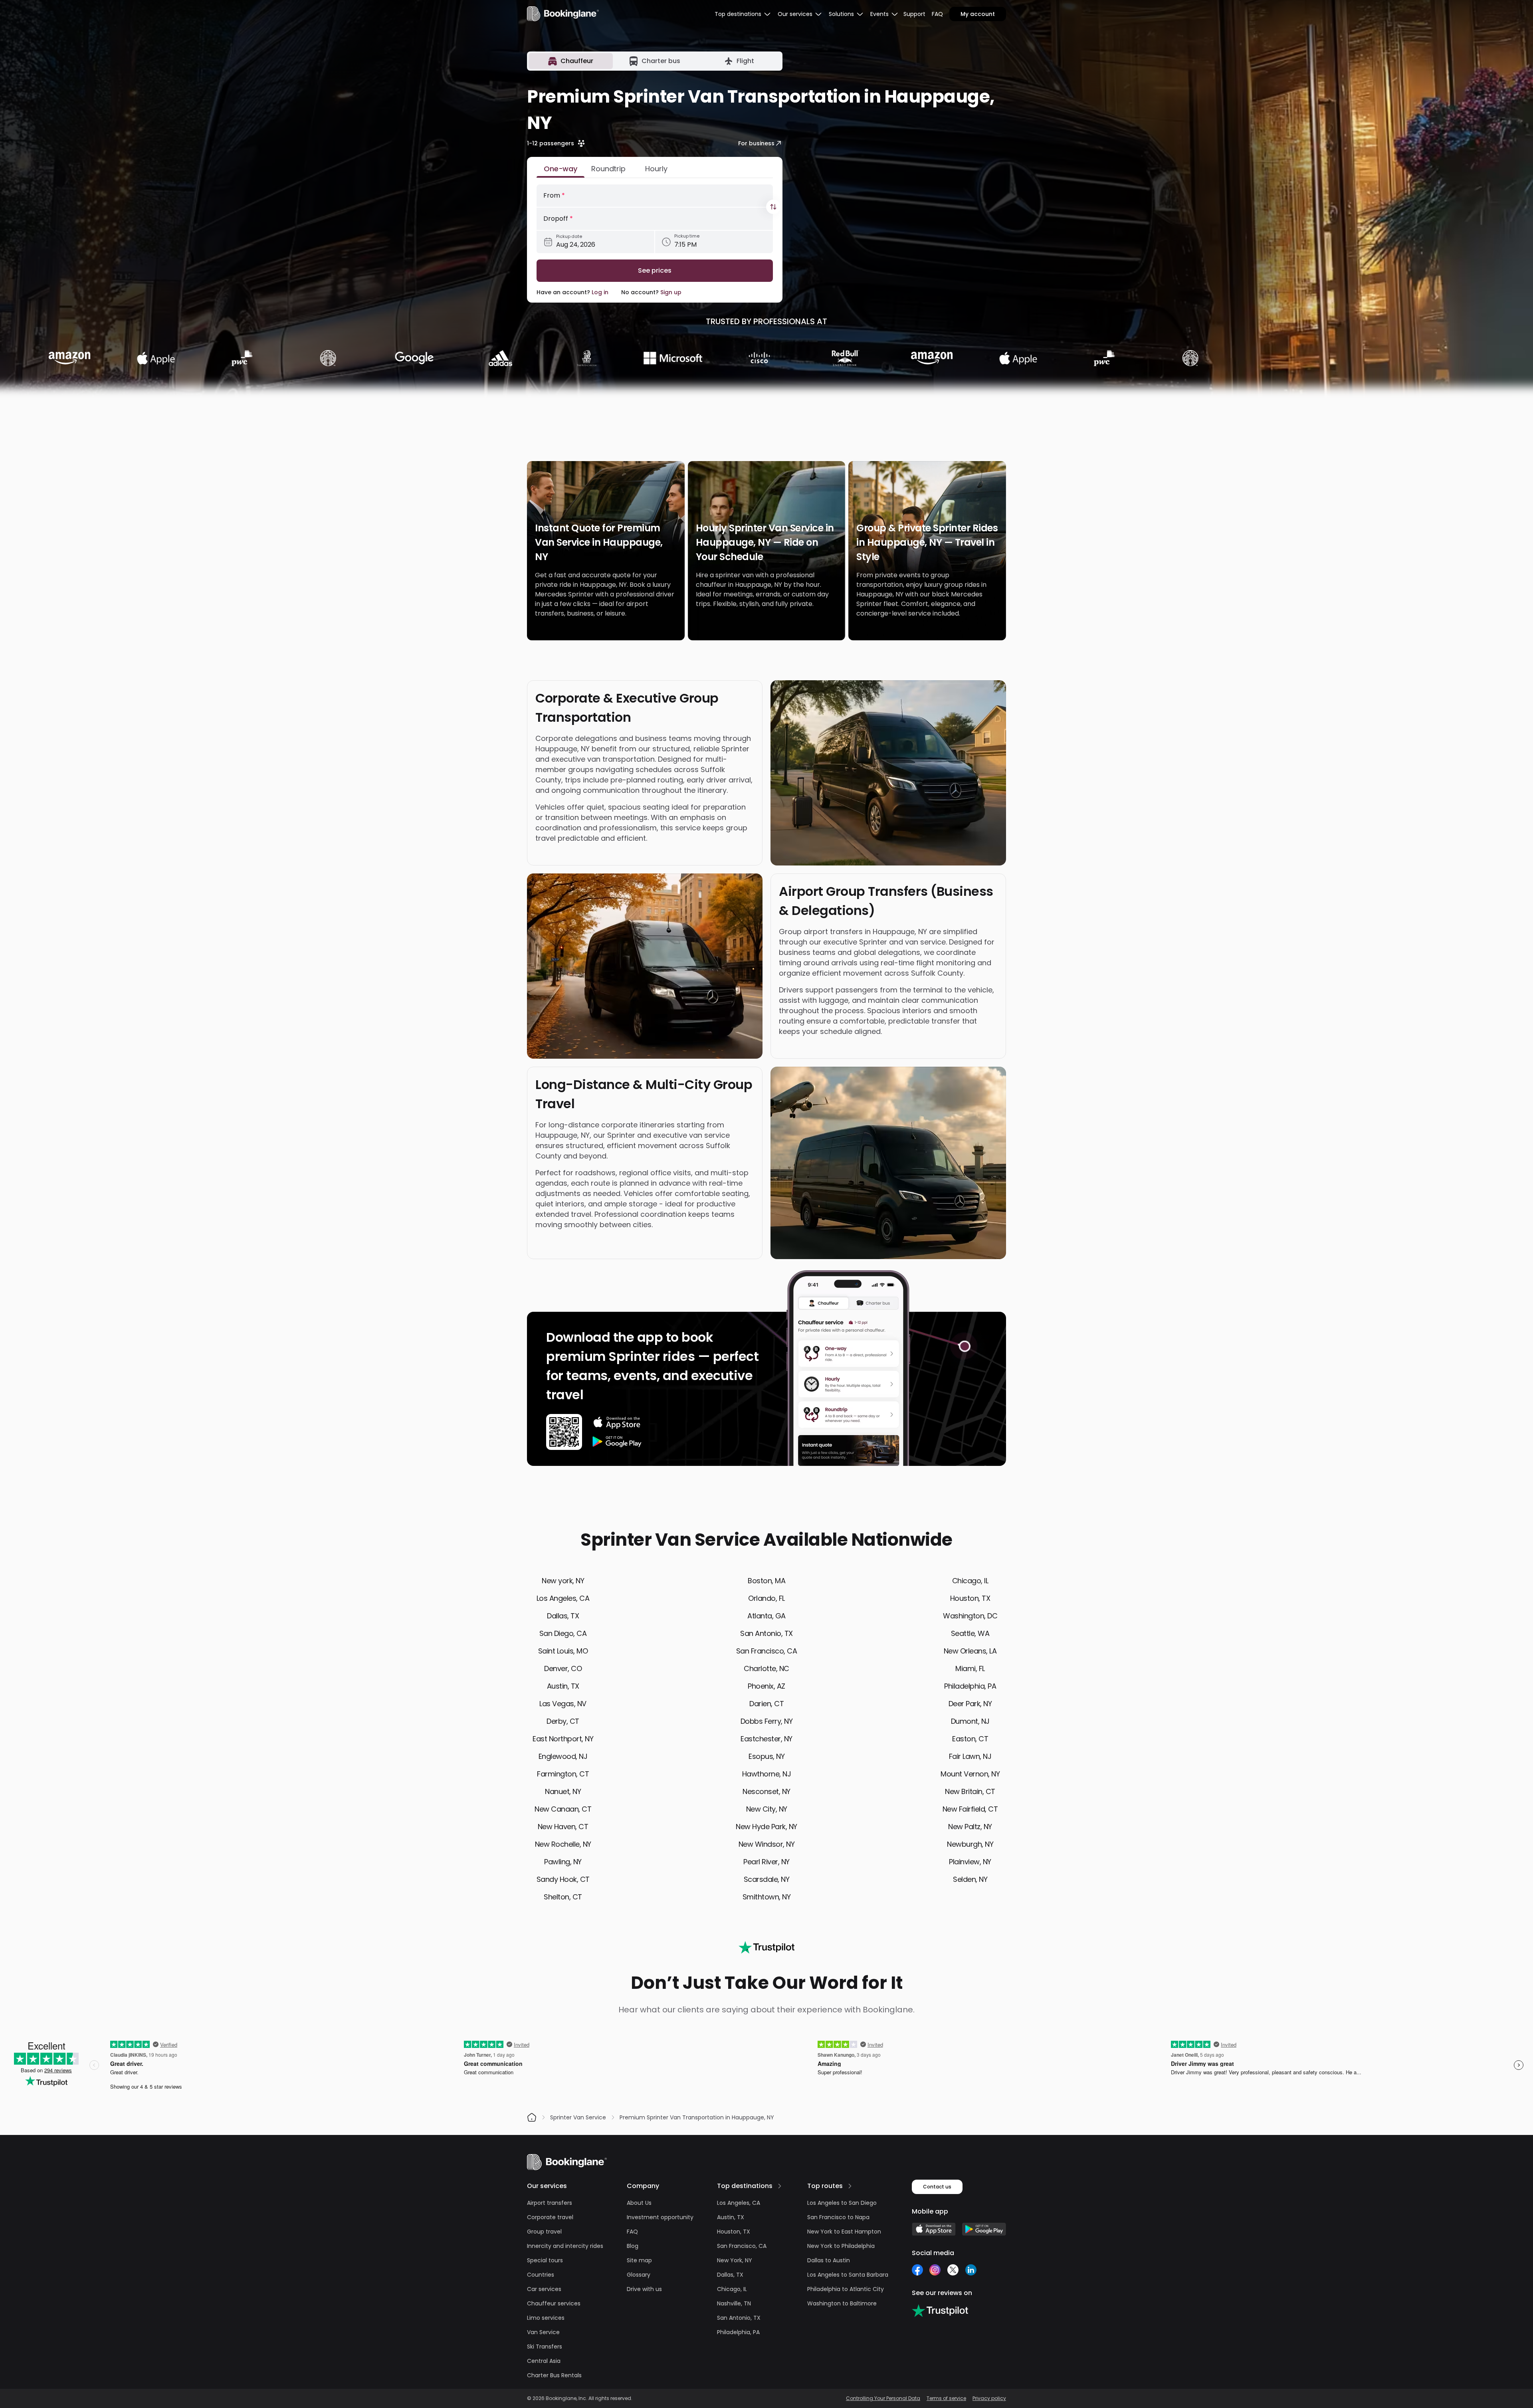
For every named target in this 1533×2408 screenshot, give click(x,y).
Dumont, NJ (970, 1721)
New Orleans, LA (970, 1651)
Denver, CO (563, 1668)
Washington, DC (970, 1616)
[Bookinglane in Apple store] (934, 2229)
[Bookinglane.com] (766, 1947)
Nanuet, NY (563, 1791)
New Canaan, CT (563, 1809)
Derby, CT (563, 1721)
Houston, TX (970, 1598)
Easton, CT (970, 1739)
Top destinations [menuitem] (738, 14)
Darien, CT (766, 1704)
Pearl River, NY (766, 1862)
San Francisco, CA (767, 1651)
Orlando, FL (766, 1598)
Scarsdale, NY (767, 1879)
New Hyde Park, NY (766, 1827)
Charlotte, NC (766, 1668)
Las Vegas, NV (563, 1704)
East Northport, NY (563, 1739)
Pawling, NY (563, 1862)
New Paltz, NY (970, 1827)
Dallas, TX (563, 1616)
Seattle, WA (970, 1633)
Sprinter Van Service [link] (578, 2117)
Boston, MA (766, 1581)
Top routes (825, 2186)
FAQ (937, 14)
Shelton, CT (563, 1897)
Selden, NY (970, 1879)
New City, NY (767, 1809)
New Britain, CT (970, 1791)
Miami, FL (970, 1668)
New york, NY (563, 1581)
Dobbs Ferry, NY (767, 1721)
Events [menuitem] (879, 14)
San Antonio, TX (766, 1633)
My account (978, 14)
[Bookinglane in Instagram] (935, 2270)
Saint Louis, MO (563, 1651)
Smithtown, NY (767, 1897)
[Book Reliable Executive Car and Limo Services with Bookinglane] (563, 14)
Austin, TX (563, 1686)
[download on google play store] (617, 1442)
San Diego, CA (563, 1633)
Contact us (937, 2187)
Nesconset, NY (766, 1791)
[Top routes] (850, 2186)
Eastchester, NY (766, 1739)
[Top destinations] (780, 2186)
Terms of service (946, 2398)
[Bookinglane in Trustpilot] (940, 2311)
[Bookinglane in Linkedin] (971, 2270)
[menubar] (743, 14)
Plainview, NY (970, 1862)
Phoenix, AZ (766, 1686)
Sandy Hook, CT (563, 1879)
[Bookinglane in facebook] (917, 2270)
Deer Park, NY (970, 1704)
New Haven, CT (563, 1827)
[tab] (571, 61)
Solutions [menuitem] (841, 14)
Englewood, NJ (563, 1756)
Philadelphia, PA (970, 1686)
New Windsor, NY (767, 1844)
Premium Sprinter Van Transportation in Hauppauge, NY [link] (697, 2117)
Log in (600, 292)
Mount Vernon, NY (970, 1774)
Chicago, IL (970, 1581)
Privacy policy (989, 2398)
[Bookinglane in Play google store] (984, 2229)
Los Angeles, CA (563, 1598)
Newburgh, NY (970, 1844)
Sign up (671, 292)
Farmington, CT (563, 1774)
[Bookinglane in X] (953, 2270)
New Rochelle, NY (563, 1844)
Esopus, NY (766, 1756)
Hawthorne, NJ (767, 1774)
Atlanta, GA (766, 1616)
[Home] (532, 2117)
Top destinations (745, 2186)
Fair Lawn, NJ (970, 1756)
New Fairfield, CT (970, 1809)
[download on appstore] (617, 1422)
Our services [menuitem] (795, 14)
